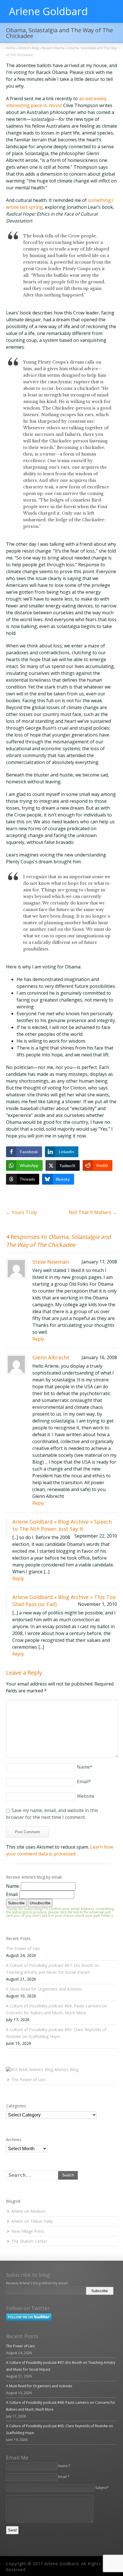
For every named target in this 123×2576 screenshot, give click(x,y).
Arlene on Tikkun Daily (32, 2221)
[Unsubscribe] (116, 2291)
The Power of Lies (23, 1948)
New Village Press (28, 2231)
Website (86, 1796)
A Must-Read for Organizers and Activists (44, 1989)
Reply (38, 1339)
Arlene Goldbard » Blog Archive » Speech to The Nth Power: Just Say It (62, 1525)
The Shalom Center (29, 2241)
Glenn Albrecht (51, 1357)
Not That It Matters (93, 1212)
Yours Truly (21, 1212)
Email (84, 1781)
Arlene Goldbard (48, 11)
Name (85, 1767)
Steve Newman (51, 1262)
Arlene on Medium (28, 2211)
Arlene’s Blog (66, 2070)
